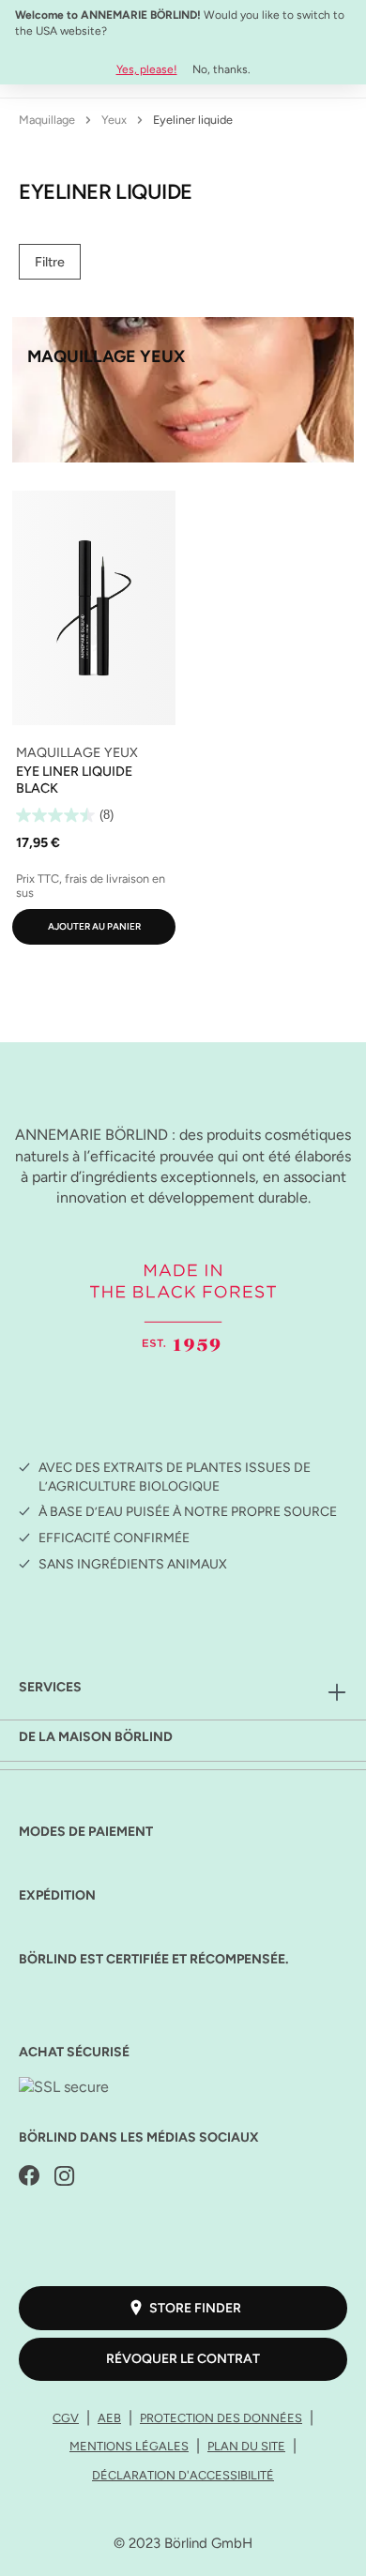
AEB (109, 2418)
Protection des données (221, 2418)
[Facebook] (29, 2177)
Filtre (50, 262)
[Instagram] (65, 2177)
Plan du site (246, 2446)
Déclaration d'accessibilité (183, 2475)
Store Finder (195, 2308)
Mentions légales (129, 2446)
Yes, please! (147, 69)
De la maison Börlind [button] (96, 1737)
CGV (66, 2418)
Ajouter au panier (94, 926)
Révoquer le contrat (183, 2359)
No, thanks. (221, 69)
